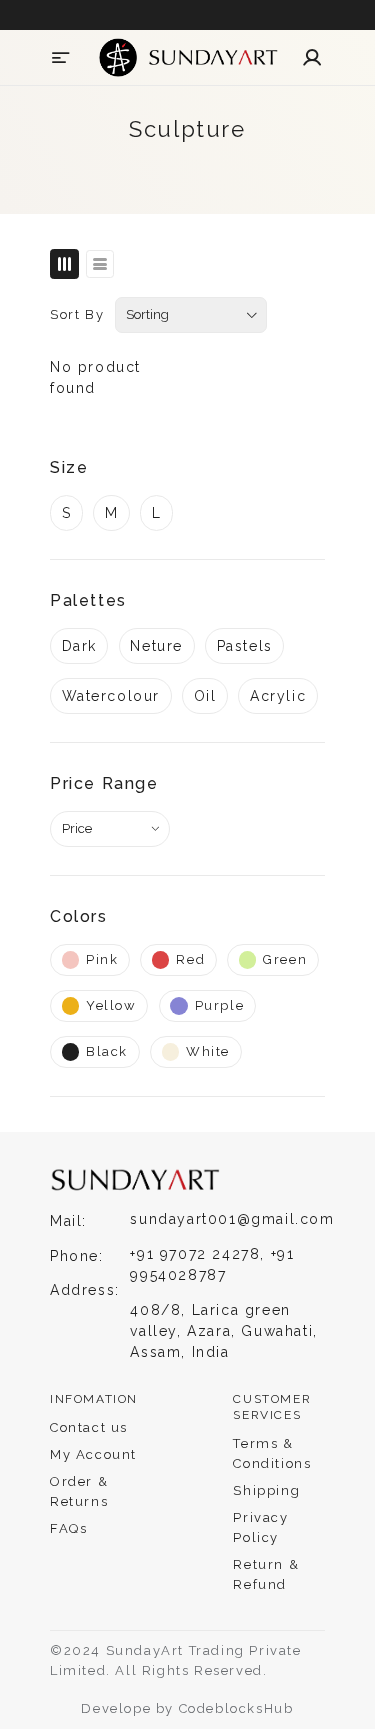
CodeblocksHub (236, 1708)
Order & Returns (79, 1491)
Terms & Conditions (272, 1453)
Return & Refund (266, 1574)
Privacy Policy (260, 1527)
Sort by (77, 314)
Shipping (266, 1490)
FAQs (68, 1528)
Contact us (89, 1427)
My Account (93, 1454)
